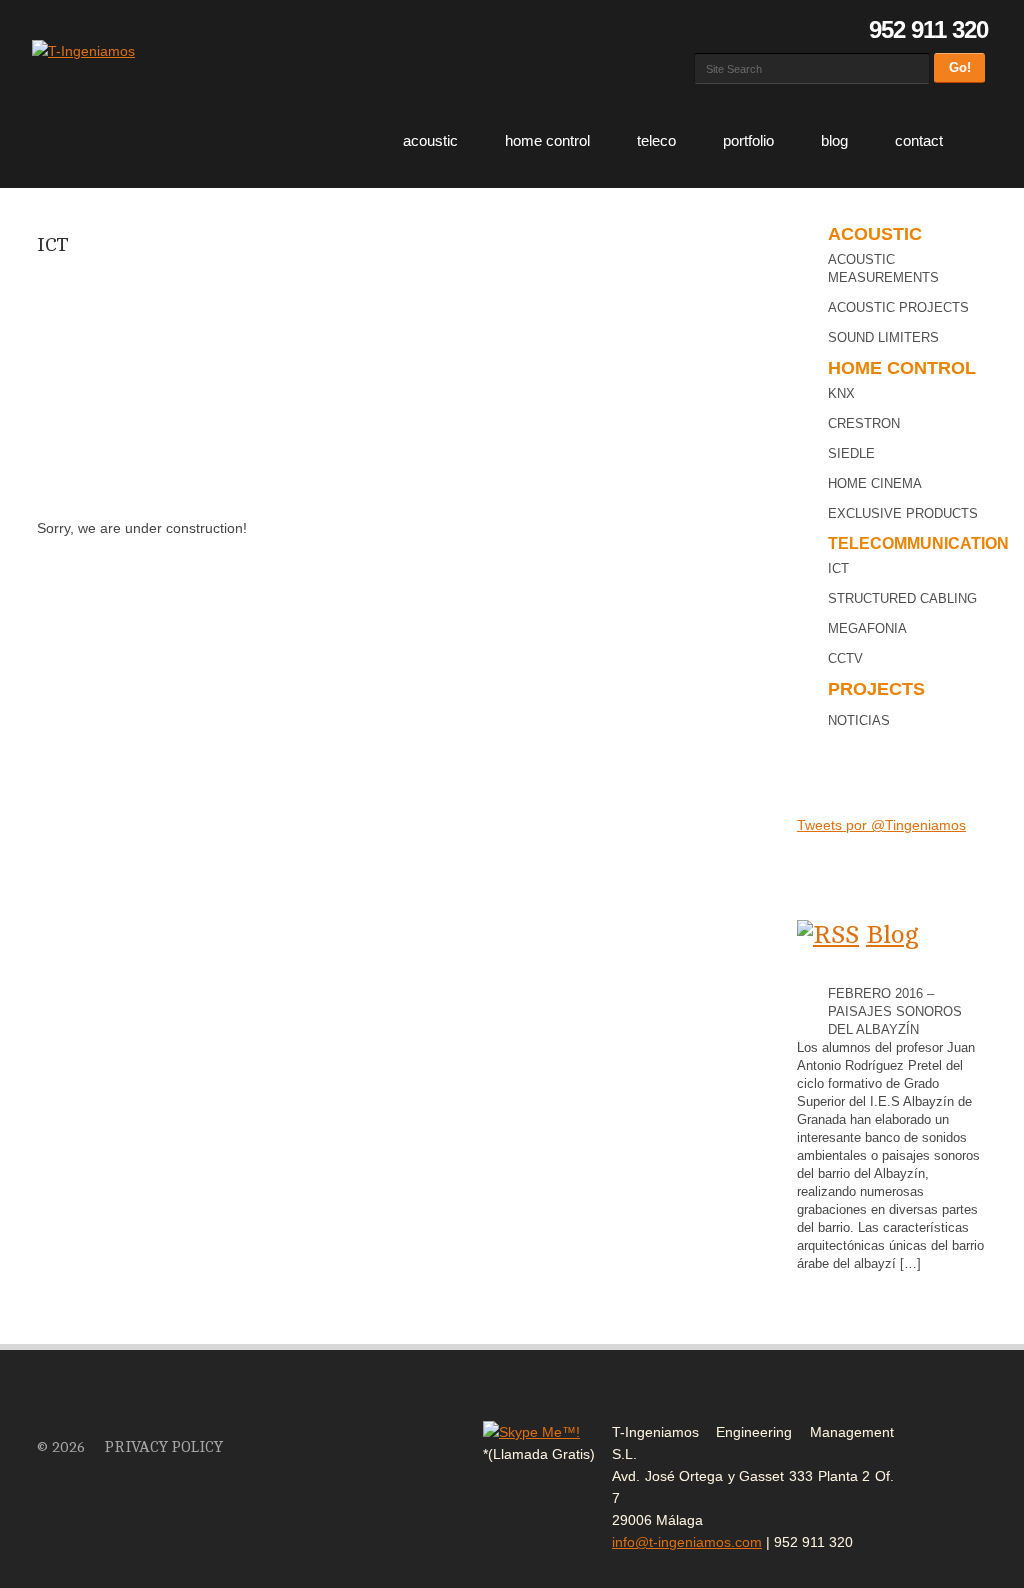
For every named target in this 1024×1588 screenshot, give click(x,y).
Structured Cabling (902, 598)
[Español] (705, 30)
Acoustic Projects (898, 307)
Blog (834, 140)
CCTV (845, 658)
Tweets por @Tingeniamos (881, 825)
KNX (841, 393)
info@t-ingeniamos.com (687, 1542)
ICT (53, 244)
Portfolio (748, 140)
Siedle (851, 453)
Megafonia (867, 628)
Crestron (864, 423)
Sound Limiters (883, 337)
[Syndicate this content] (828, 934)
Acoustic (430, 140)
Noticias (859, 720)
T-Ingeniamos (77, 1409)
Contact (919, 140)
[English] (731, 30)
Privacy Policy (164, 1447)
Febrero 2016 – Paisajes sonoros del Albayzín (895, 1011)
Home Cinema (875, 483)
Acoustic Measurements (883, 268)
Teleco (656, 140)
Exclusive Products (903, 513)
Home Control (547, 140)
